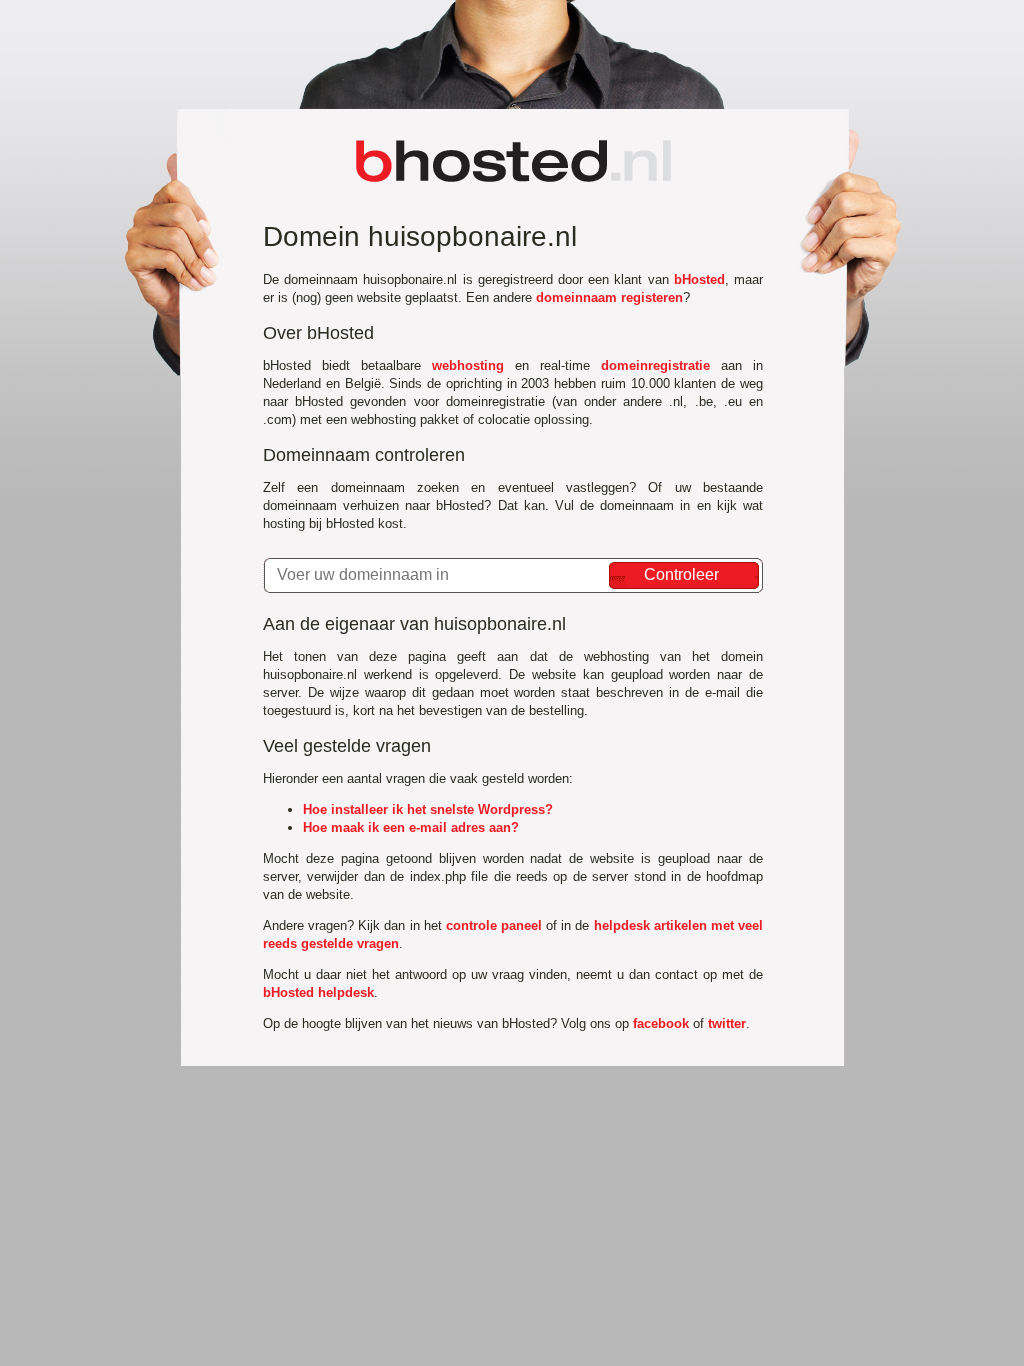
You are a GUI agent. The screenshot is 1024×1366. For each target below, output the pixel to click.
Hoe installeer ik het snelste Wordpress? (428, 809)
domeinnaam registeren (609, 297)
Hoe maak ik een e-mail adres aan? (411, 827)
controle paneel (494, 925)
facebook (661, 1023)
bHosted (699, 279)
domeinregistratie (655, 365)
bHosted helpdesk (318, 992)
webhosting (468, 365)
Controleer (681, 574)
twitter (727, 1023)
